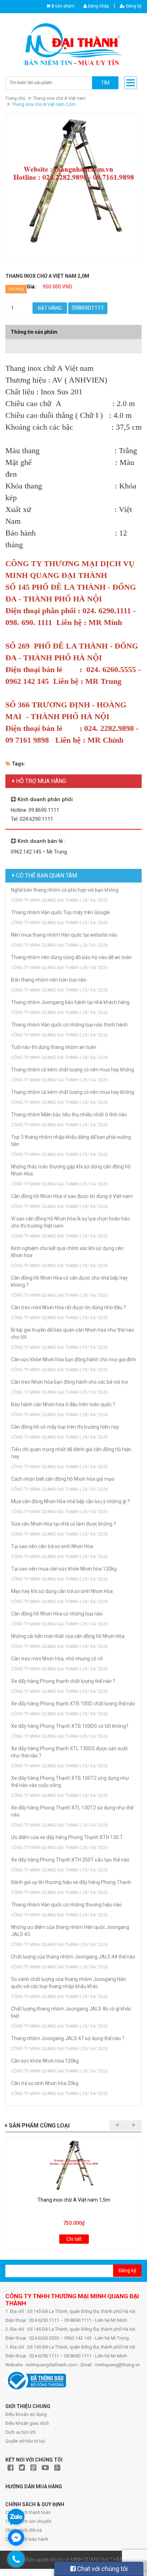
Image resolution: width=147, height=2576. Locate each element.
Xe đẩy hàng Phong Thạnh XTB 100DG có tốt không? (70, 1726)
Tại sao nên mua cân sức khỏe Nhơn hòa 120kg (64, 1569)
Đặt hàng (50, 308)
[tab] (73, 343)
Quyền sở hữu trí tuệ (25, 2441)
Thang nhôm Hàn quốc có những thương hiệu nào (66, 1905)
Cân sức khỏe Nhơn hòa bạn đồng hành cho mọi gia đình (73, 1359)
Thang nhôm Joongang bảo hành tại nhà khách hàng (70, 1002)
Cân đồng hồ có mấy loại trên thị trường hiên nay (65, 1427)
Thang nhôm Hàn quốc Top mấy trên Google (60, 912)
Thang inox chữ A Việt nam (59, 98)
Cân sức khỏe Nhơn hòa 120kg (45, 2061)
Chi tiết (74, 2239)
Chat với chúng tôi (102, 2569)
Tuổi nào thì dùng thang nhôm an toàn (54, 1047)
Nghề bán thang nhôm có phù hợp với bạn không (65, 890)
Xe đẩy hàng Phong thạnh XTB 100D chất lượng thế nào (73, 1704)
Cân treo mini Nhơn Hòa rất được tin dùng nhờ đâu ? (69, 1307)
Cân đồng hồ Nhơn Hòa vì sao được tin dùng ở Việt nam (72, 1196)
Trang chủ (15, 98)
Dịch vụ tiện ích (21, 2432)
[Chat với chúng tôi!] (16, 2537)
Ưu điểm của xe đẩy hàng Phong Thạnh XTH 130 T (67, 1837)
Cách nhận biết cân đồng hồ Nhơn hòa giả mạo (63, 1479)
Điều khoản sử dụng (26, 2414)
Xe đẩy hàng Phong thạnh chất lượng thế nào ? (63, 1681)
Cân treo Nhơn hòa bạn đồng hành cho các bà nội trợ (69, 1382)
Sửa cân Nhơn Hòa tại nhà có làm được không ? (64, 1524)
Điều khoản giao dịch (27, 2423)
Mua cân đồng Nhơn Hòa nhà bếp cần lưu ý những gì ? (70, 1501)
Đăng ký (133, 6)
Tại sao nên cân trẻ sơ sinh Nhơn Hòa (52, 1546)
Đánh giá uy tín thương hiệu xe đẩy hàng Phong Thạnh (71, 1882)
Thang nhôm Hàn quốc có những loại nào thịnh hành (69, 1025)
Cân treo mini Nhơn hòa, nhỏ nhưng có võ (57, 1659)
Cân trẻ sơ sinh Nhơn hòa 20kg (45, 2083)
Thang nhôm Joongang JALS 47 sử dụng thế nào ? (68, 2038)
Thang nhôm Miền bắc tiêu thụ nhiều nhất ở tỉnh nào (69, 1115)
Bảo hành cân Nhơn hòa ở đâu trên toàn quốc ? (63, 1404)
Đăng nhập (98, 6)
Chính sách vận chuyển (28, 2521)
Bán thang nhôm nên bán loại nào (49, 980)
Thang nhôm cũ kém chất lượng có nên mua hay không (73, 1070)
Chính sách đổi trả (24, 2530)
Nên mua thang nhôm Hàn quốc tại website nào (64, 935)
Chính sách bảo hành (27, 2539)
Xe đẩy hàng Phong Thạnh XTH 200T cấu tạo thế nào (70, 1860)
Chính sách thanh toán (28, 2512)
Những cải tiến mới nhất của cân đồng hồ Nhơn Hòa (68, 1636)
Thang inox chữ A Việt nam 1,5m (74, 2200)
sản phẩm (63, 6)
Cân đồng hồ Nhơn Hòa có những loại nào (57, 1614)
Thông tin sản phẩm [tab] (34, 332)
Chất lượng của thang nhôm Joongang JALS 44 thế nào (73, 1957)
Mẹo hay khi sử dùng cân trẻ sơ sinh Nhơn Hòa (62, 1591)
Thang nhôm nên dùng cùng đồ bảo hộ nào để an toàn (71, 957)
